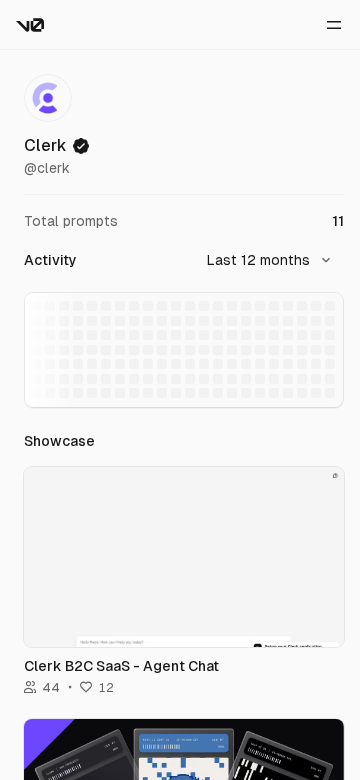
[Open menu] (334, 25)
